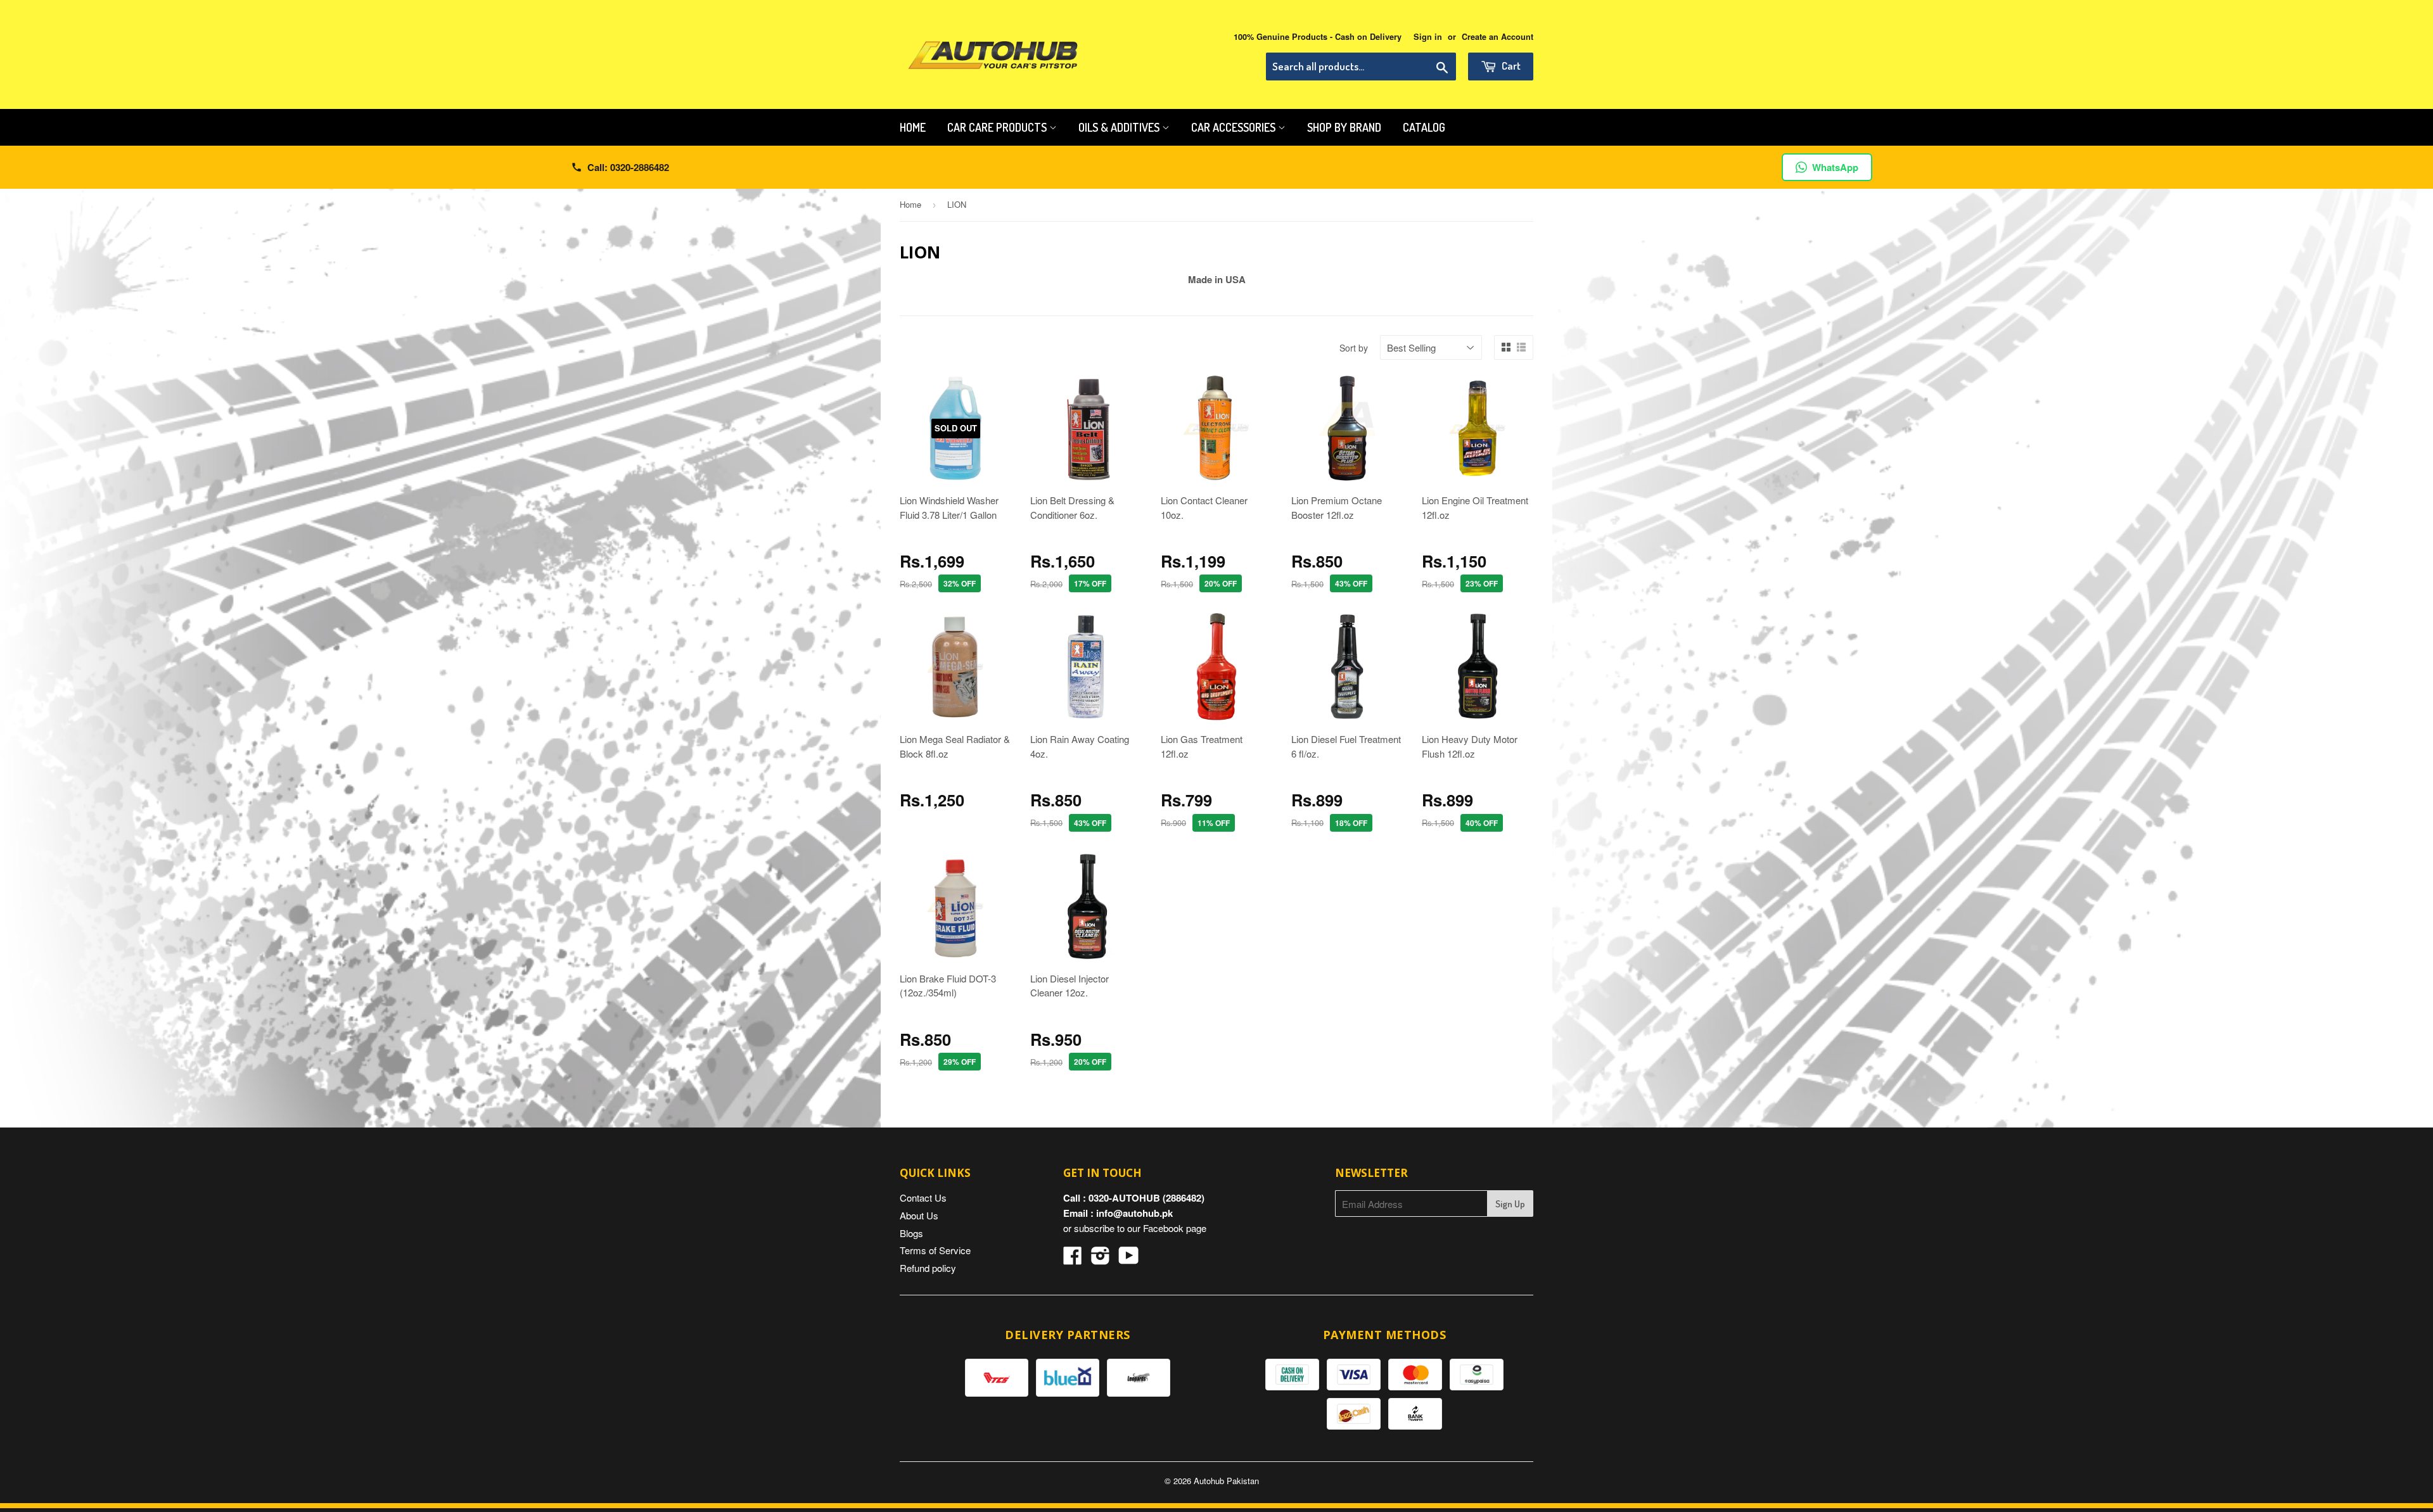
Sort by (1354, 348)
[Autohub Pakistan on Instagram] (1101, 1259)
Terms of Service (935, 1250)
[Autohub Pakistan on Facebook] (1073, 1259)
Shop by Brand (1344, 127)
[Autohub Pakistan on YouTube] (1129, 1259)
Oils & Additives (1120, 127)
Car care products (998, 127)
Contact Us (923, 1198)
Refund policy (928, 1268)
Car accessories (1235, 127)
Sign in (1428, 37)
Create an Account (1497, 37)
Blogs (911, 1233)
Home (913, 127)
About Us (919, 1215)
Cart (1510, 66)
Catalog (1424, 127)
